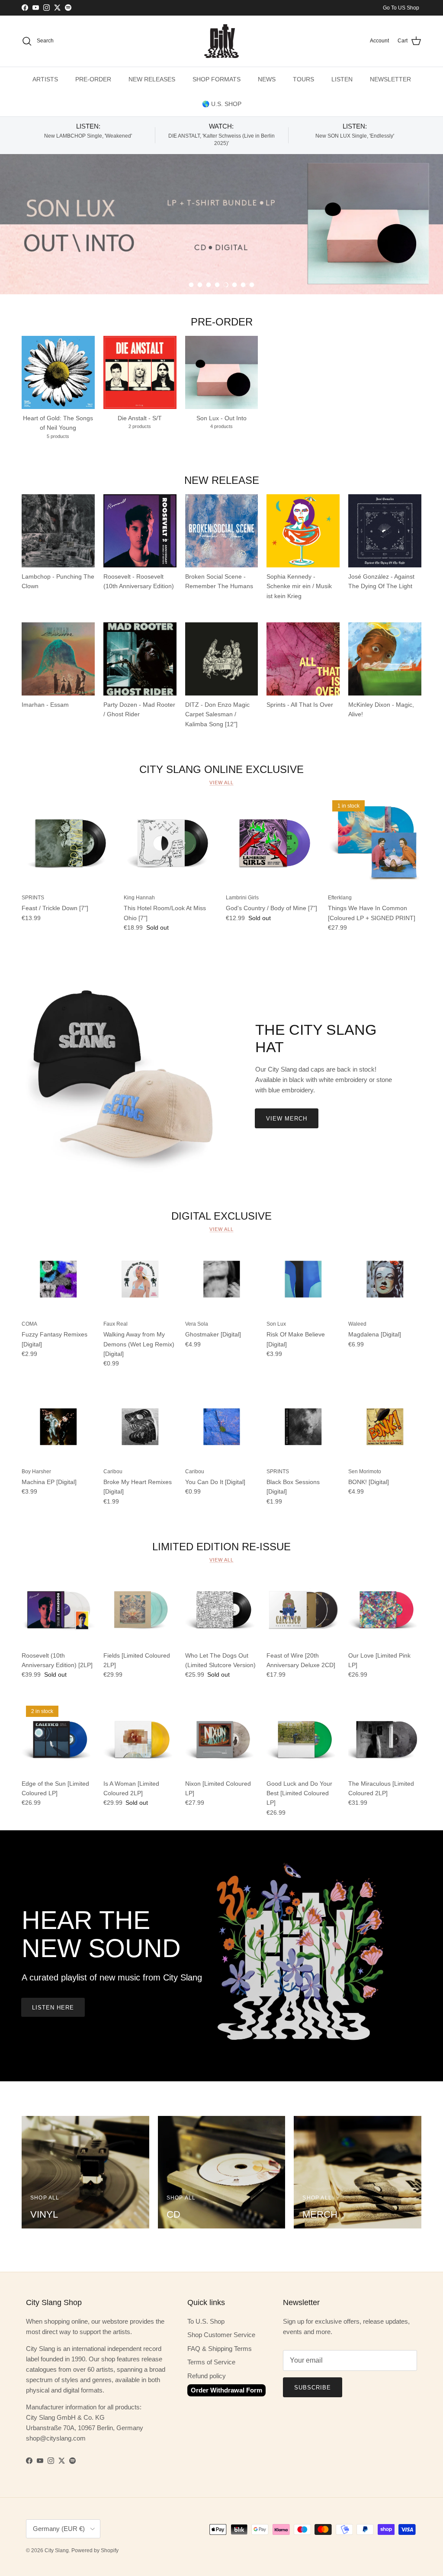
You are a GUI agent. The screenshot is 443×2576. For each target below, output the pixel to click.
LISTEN (342, 79)
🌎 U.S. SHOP (222, 104)
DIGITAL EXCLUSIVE (221, 1216)
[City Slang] (221, 41)
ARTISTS (45, 79)
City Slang (57, 2550)
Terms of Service (211, 2362)
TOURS (303, 79)
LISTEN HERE (53, 2008)
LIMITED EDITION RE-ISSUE (221, 1547)
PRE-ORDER (93, 79)
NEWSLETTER (390, 79)
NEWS (267, 79)
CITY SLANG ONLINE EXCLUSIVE (221, 769)
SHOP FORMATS (217, 79)
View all (221, 782)
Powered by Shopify (95, 2550)
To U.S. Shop (206, 2321)
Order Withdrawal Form (226, 2390)
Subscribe (313, 2388)
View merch (287, 1119)
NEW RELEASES (152, 79)
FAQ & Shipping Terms (220, 2349)
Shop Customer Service (221, 2335)
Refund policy (207, 2376)
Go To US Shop (401, 8)
